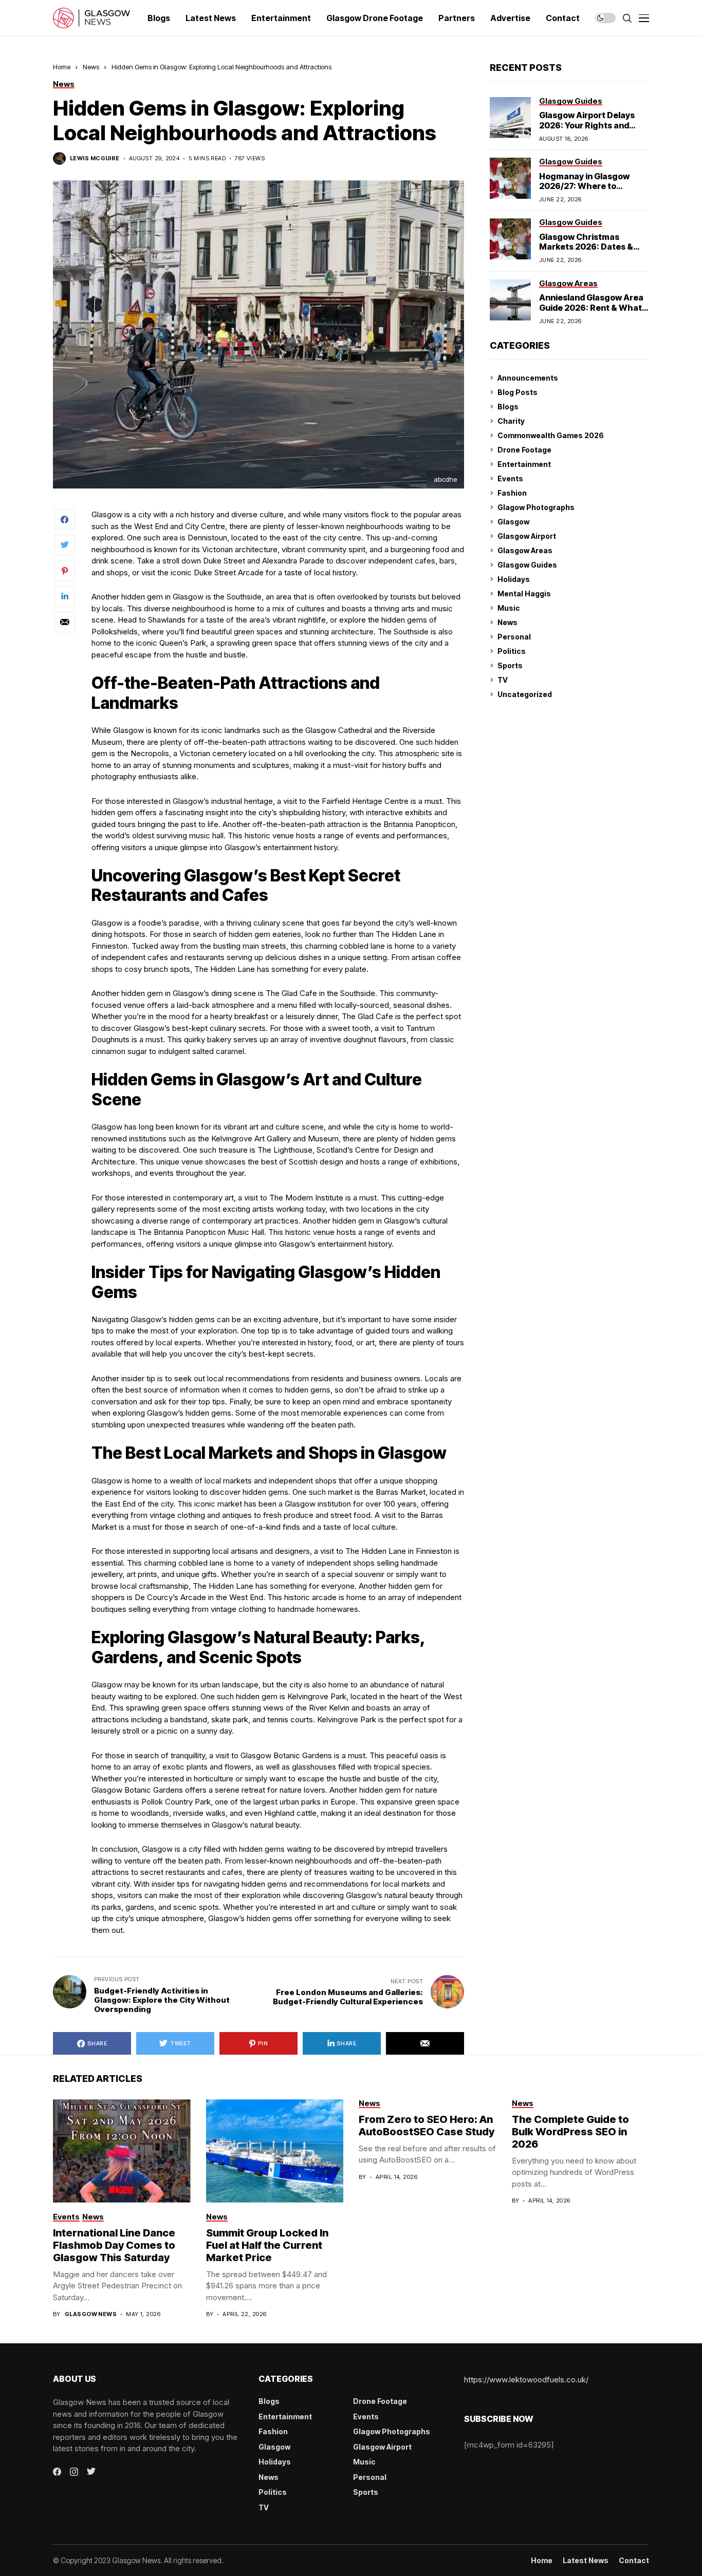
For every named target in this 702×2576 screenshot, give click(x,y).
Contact (634, 2561)
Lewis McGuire (95, 158)
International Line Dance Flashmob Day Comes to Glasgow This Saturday (114, 2245)
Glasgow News (91, 2314)
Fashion (512, 493)
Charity (511, 421)
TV (503, 680)
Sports (510, 665)
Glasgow (513, 522)
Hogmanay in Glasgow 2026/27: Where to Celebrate (584, 186)
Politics (512, 651)
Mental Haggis (524, 594)
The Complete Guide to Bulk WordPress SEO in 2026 (570, 2132)
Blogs (508, 407)
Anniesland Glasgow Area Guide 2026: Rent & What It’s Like (591, 307)
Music (509, 608)
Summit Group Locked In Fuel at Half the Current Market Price (267, 2245)
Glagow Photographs (536, 507)
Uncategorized (525, 694)
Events (510, 478)
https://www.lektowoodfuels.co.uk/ (526, 2380)
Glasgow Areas (525, 550)
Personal (514, 637)
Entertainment (524, 464)
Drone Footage (524, 450)
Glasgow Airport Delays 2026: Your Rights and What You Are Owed (587, 125)
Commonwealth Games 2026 (551, 435)
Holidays (514, 579)
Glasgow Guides (527, 565)
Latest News (586, 2561)
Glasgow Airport (527, 536)
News (91, 67)
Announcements (528, 378)
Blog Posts (518, 392)
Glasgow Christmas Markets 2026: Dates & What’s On (586, 247)
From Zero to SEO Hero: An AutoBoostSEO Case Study (427, 2126)
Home (62, 67)
